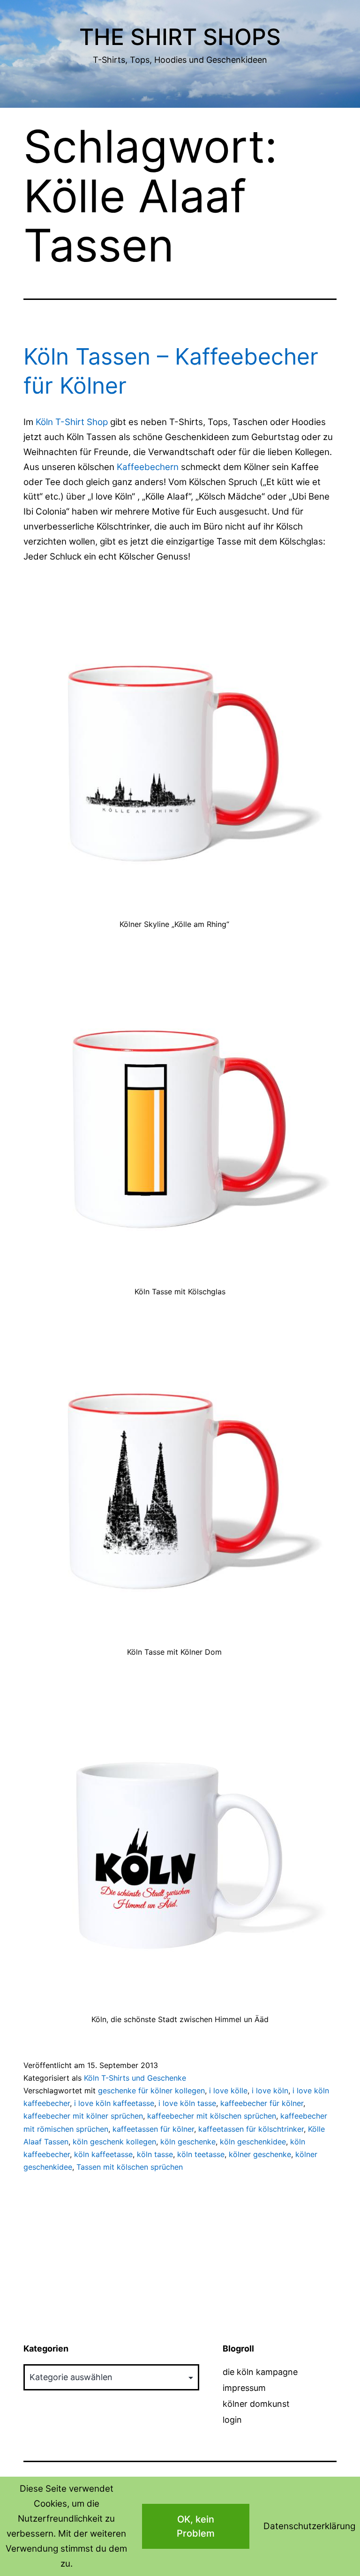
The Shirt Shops (180, 37)
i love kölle (228, 2091)
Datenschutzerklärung (309, 2526)
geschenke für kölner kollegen (151, 2091)
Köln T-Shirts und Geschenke (135, 2078)
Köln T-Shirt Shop (72, 422)
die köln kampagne (260, 2372)
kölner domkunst (256, 2404)
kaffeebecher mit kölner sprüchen (83, 2116)
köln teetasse (201, 2154)
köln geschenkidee (253, 2142)
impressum (244, 2388)
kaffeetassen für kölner (153, 2129)
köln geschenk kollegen (114, 2142)
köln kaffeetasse (103, 2154)
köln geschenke (188, 2142)
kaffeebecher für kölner (262, 2103)
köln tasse (155, 2154)
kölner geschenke (260, 2154)
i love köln (270, 2091)
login (232, 2420)
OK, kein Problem (196, 2526)
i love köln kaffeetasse (114, 2103)
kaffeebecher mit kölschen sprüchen (212, 2116)
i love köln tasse (187, 2103)
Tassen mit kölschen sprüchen (130, 2167)
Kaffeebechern (149, 467)
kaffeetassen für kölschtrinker (251, 2129)
